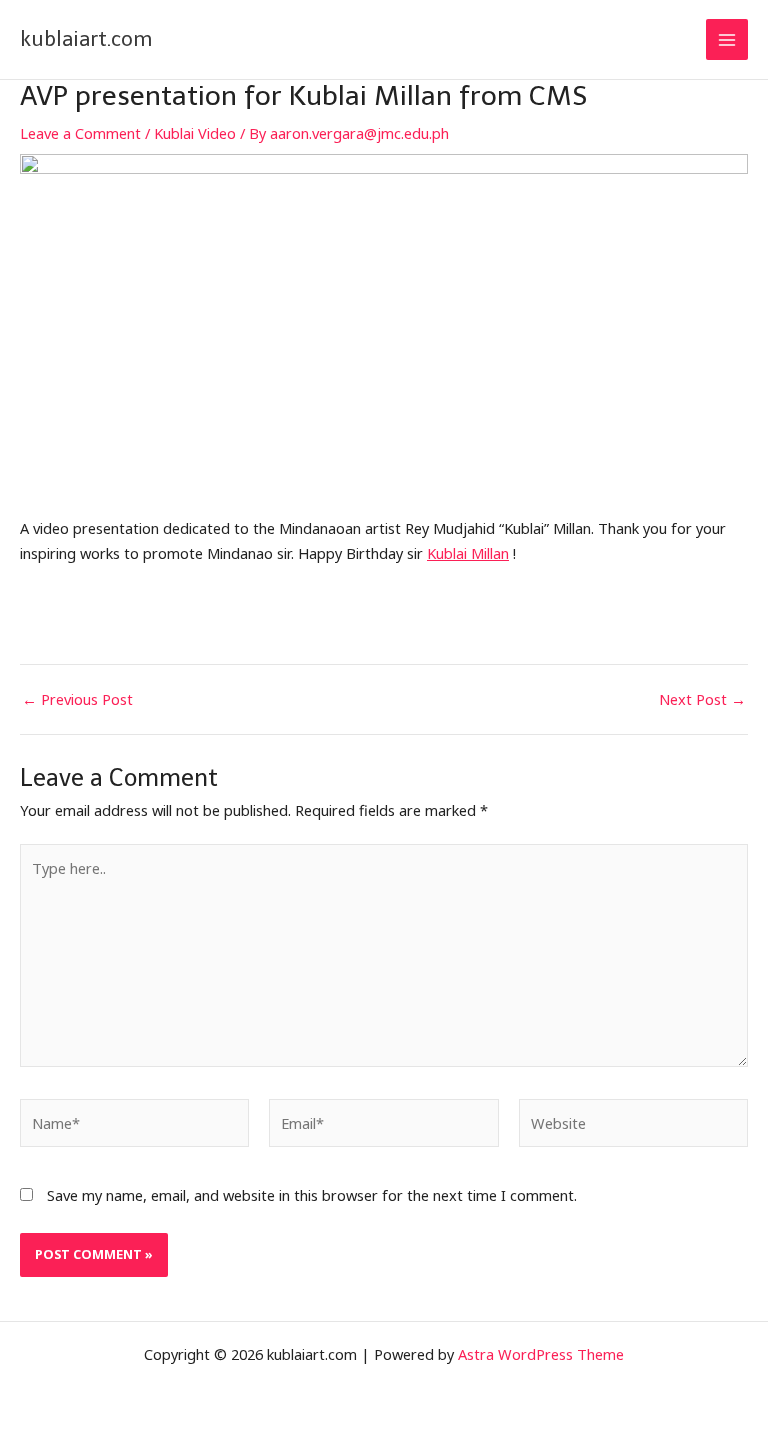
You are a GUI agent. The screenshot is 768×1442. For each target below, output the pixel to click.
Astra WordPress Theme (541, 1354)
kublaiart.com (86, 39)
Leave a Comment (80, 133)
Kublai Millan (468, 553)
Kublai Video (195, 133)
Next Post (702, 699)
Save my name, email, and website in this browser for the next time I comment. (312, 1195)
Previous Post (77, 699)
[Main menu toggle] (727, 40)
